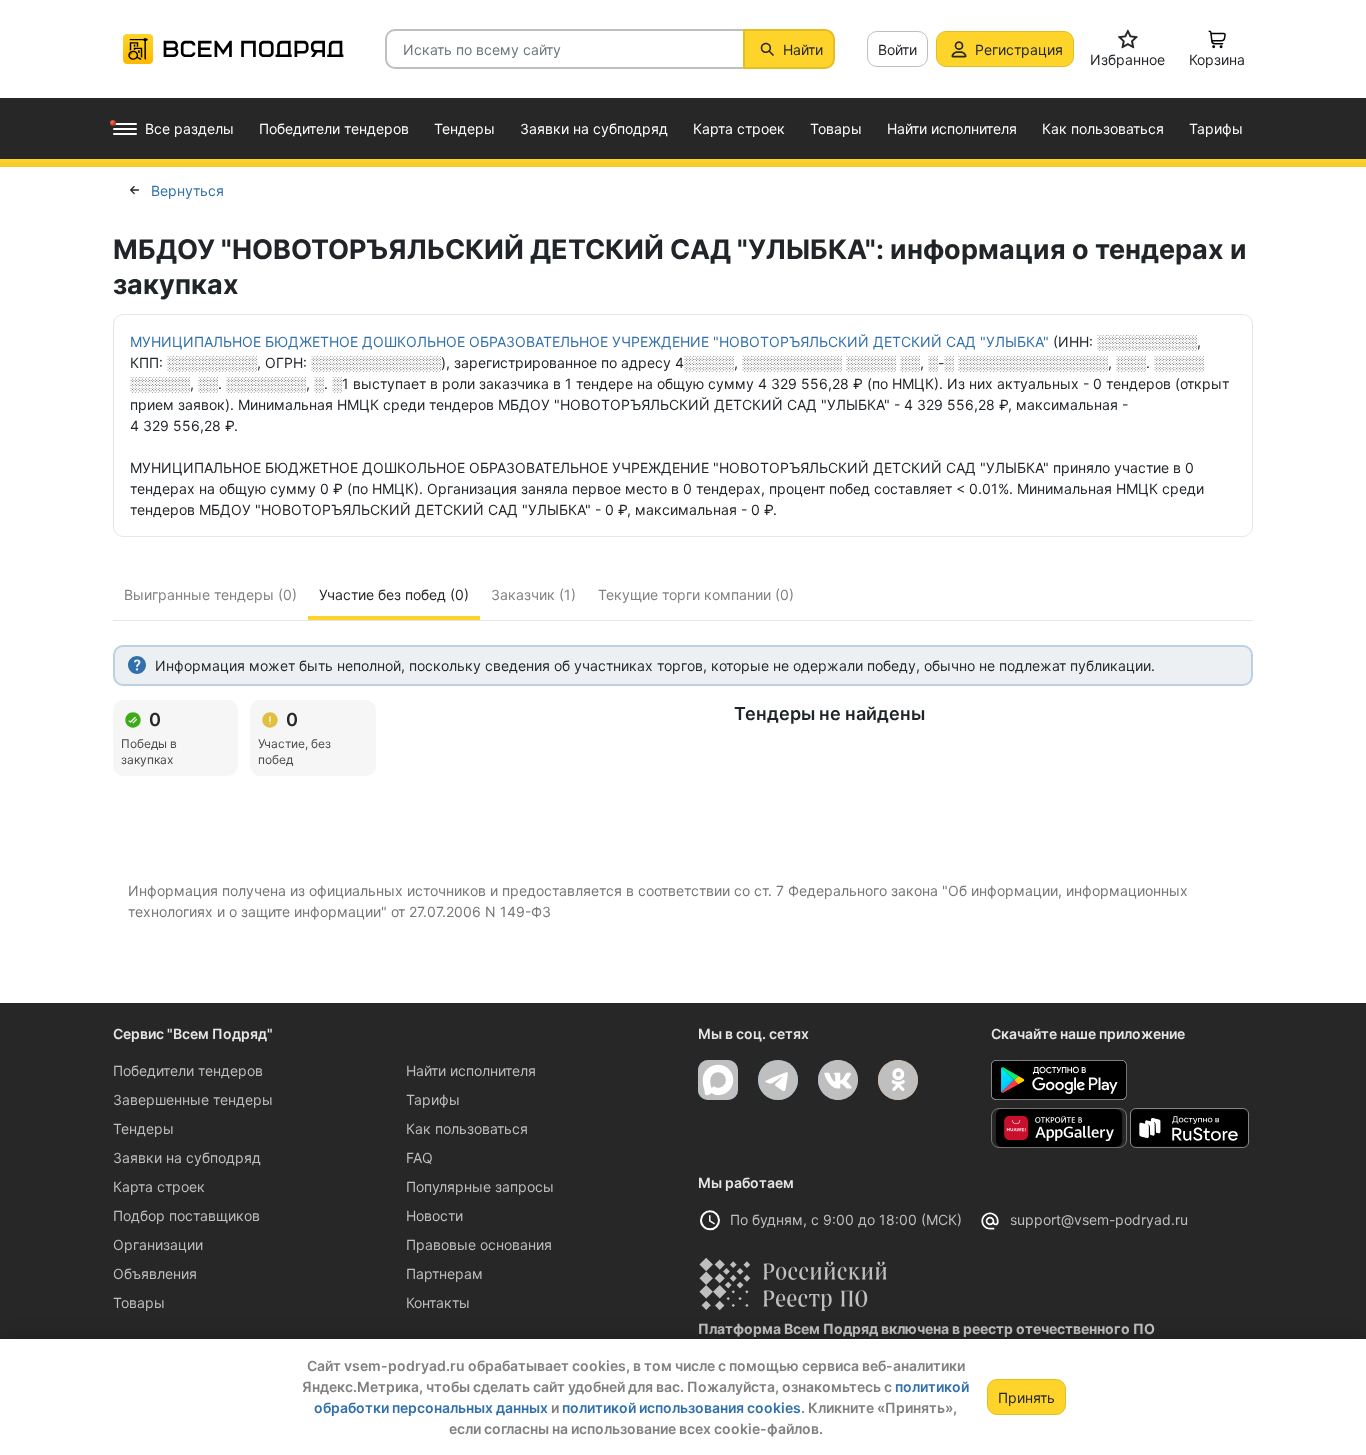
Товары (139, 1302)
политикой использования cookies (681, 1407)
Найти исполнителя (471, 1070)
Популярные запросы (480, 1186)
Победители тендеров (188, 1070)
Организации (158, 1244)
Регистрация (1019, 49)
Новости (434, 1215)
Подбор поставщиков (186, 1215)
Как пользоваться (467, 1128)
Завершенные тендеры (193, 1099)
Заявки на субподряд (187, 1157)
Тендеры (143, 1128)
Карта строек (159, 1186)
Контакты (438, 1302)
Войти (897, 49)
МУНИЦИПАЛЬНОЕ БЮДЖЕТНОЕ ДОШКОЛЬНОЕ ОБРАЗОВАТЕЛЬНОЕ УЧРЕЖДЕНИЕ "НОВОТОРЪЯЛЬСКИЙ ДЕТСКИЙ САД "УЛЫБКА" (589, 341)
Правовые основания (479, 1244)
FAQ (419, 1157)
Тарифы (433, 1099)
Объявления (155, 1273)
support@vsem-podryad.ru (1099, 1219)
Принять (1026, 1397)
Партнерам (444, 1273)
